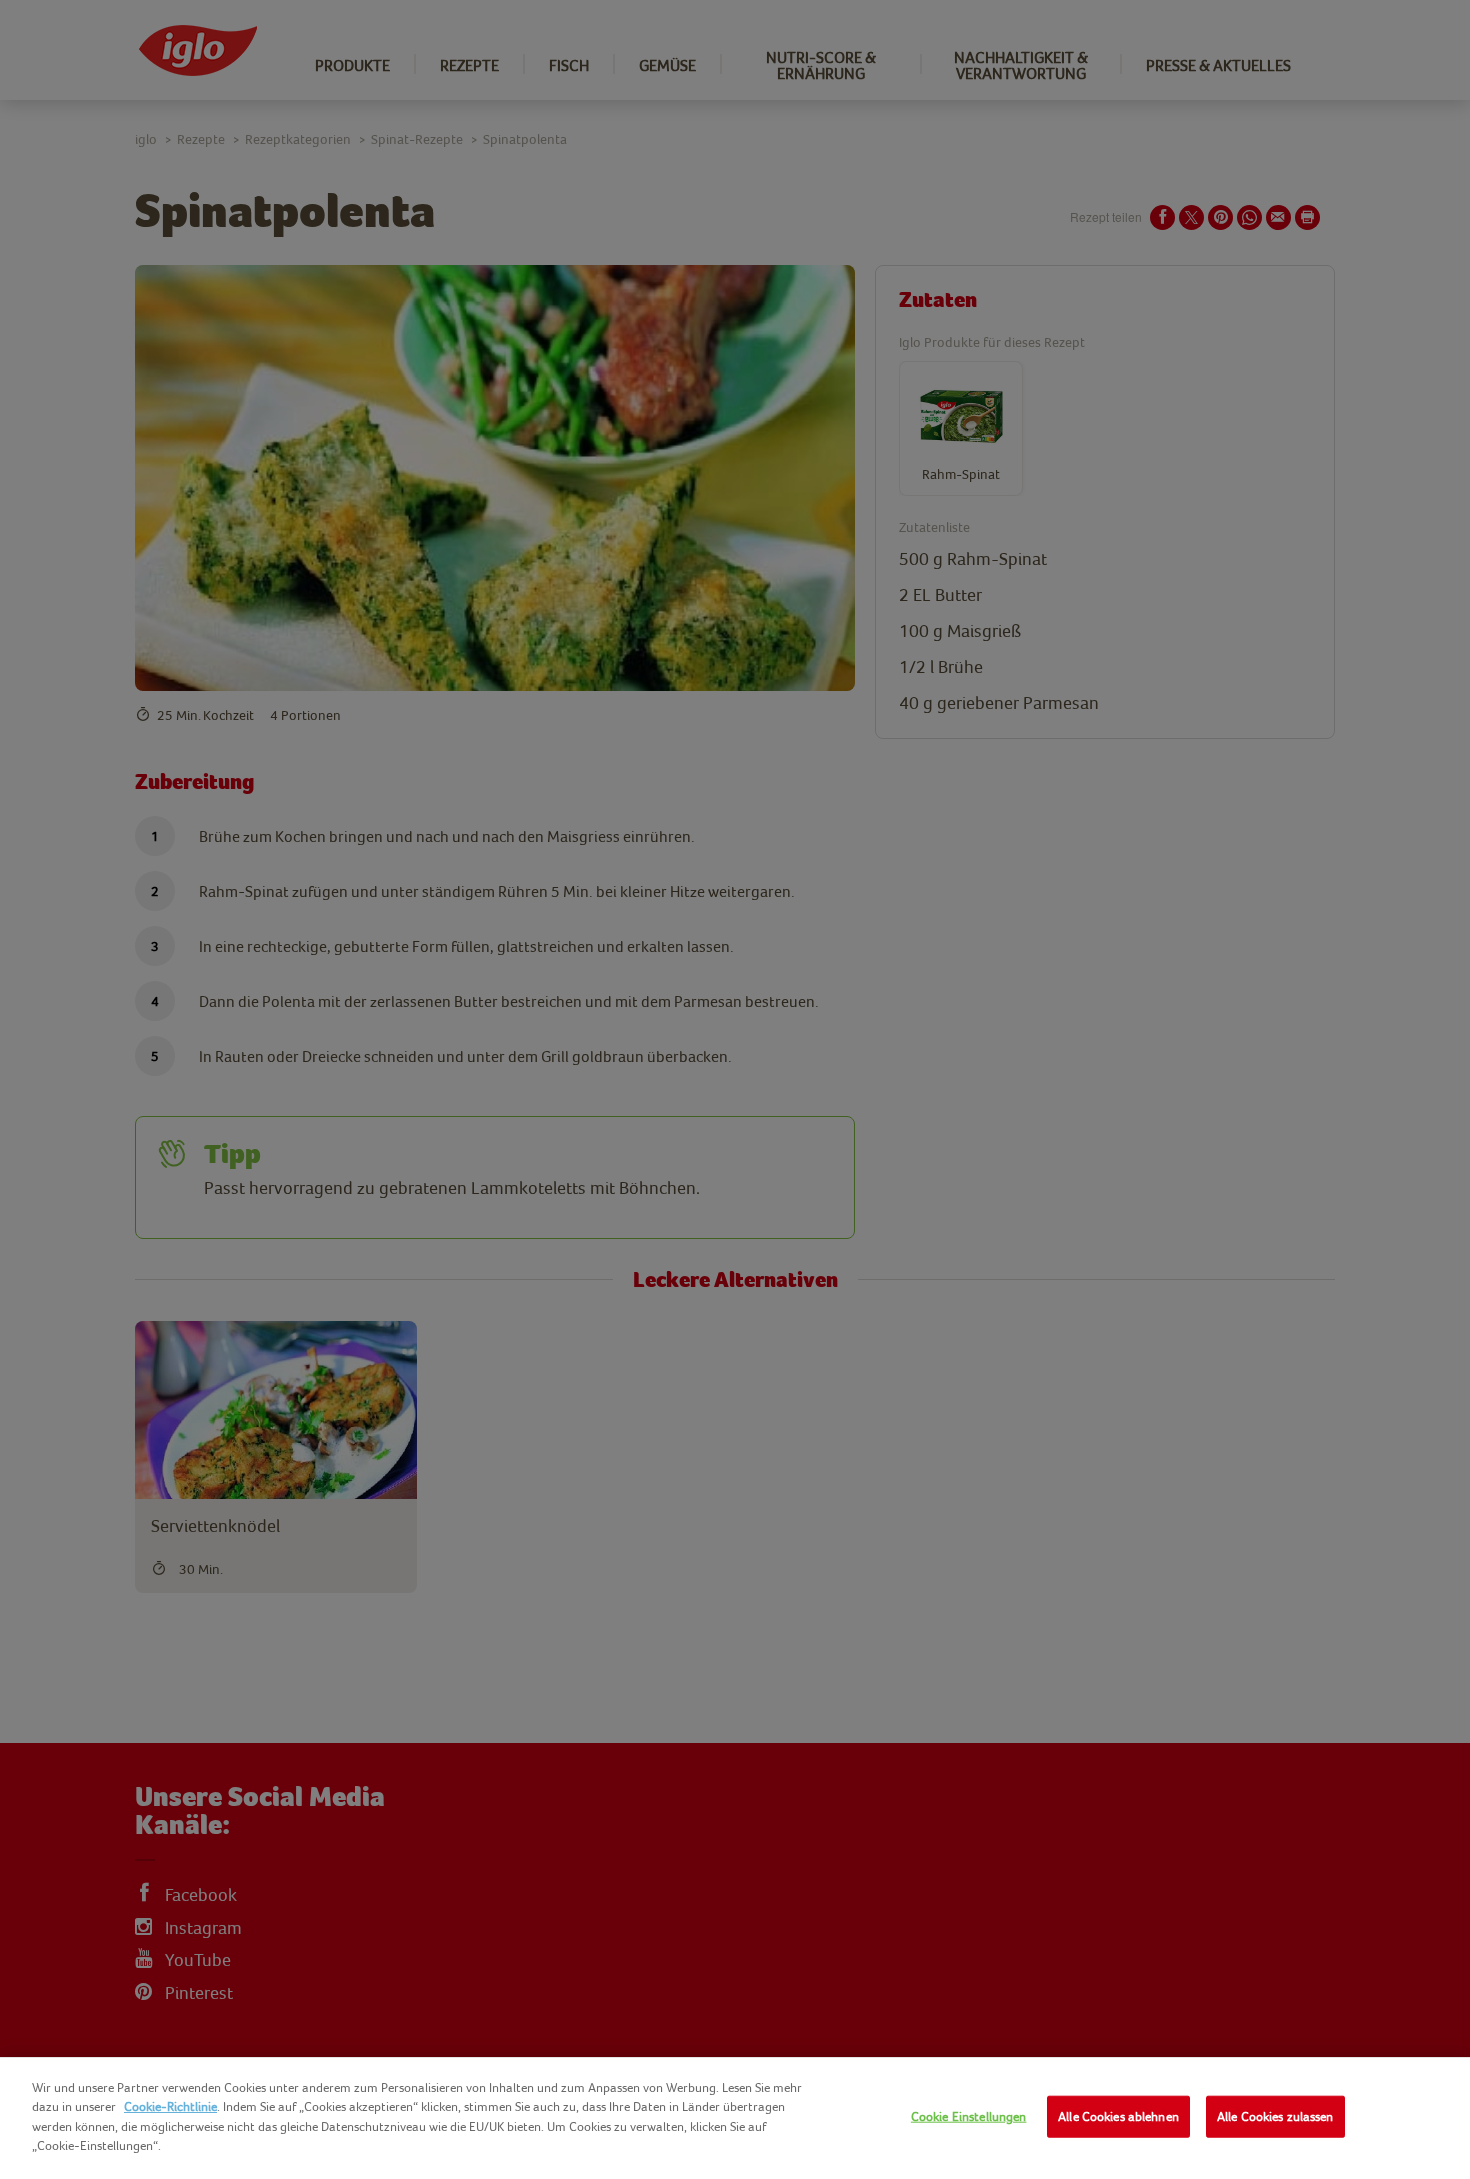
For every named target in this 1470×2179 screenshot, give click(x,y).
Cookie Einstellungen (969, 2116)
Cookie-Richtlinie (170, 2106)
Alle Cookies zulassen (1275, 2116)
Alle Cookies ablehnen (1118, 2116)
